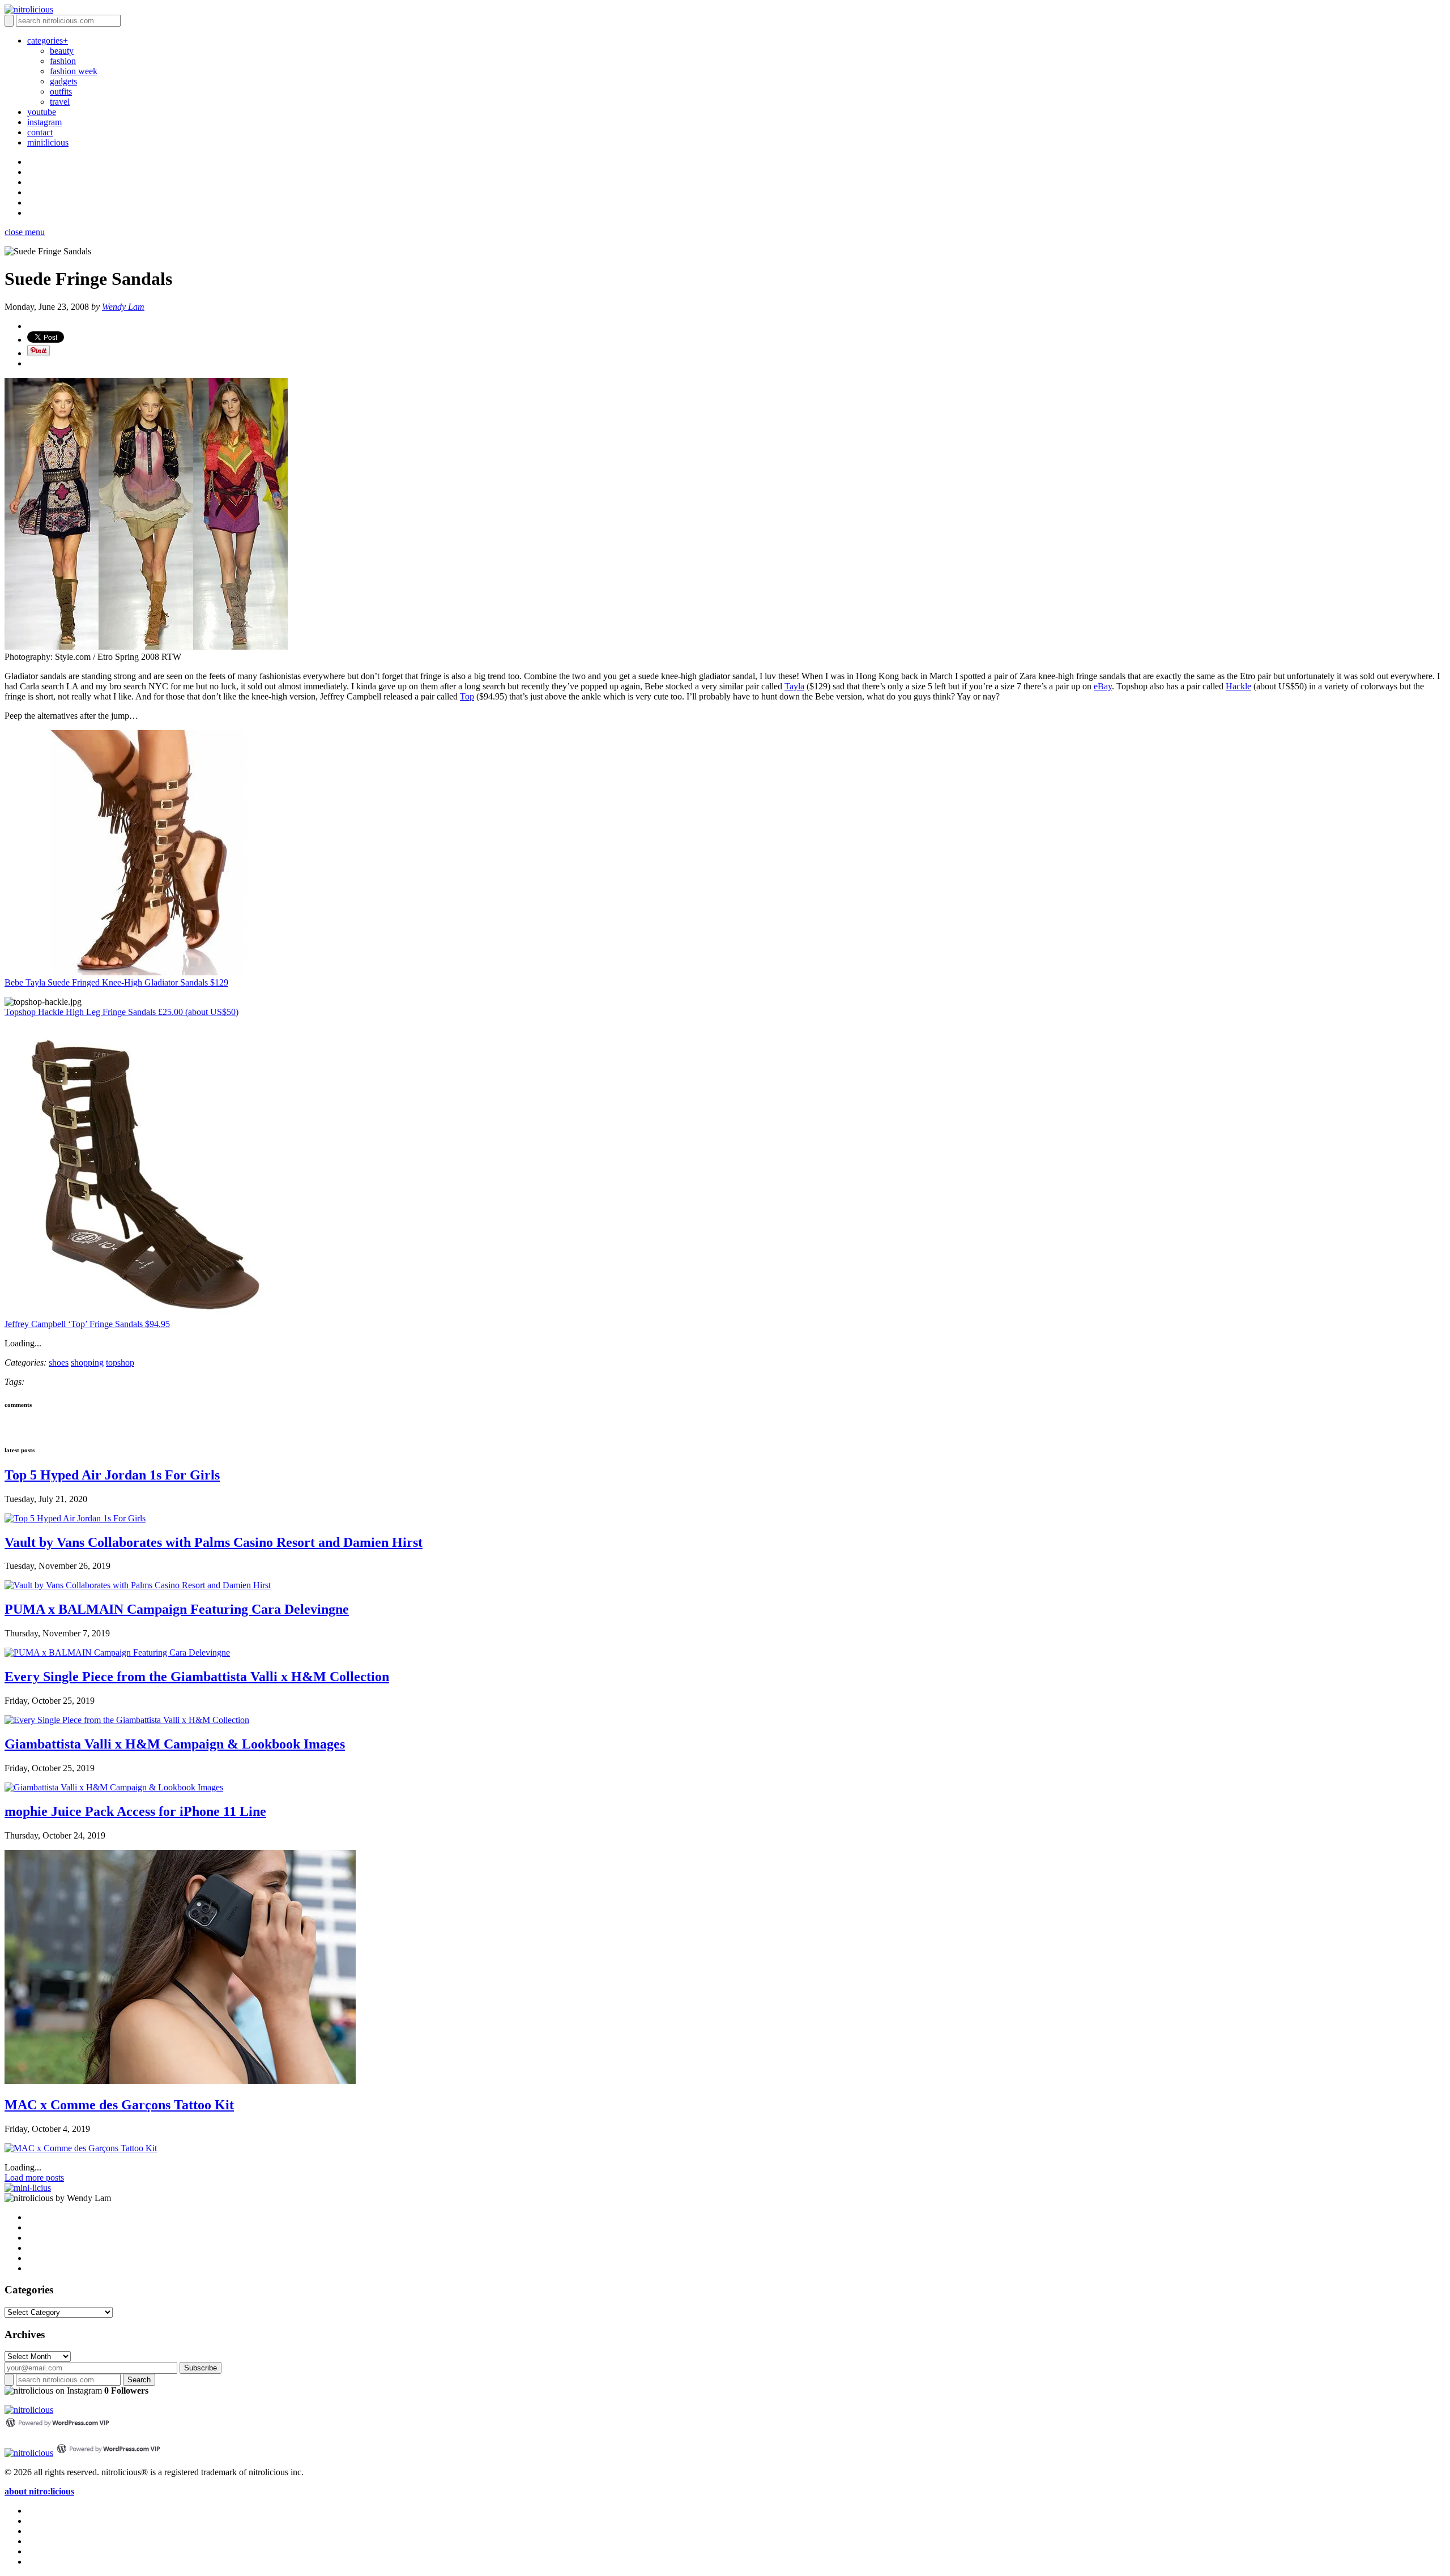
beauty (62, 51)
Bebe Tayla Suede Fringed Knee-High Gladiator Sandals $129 (116, 982)
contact (40, 132)
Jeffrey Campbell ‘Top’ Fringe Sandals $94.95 (87, 1324)
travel (60, 102)
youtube (42, 112)
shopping (87, 1362)
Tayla (794, 686)
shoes (59, 1362)
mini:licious (48, 142)
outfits (61, 91)
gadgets (63, 81)
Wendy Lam (123, 307)
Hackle (1238, 686)
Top (467, 696)
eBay (1103, 686)
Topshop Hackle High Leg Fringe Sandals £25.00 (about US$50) (121, 1012)
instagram (44, 122)
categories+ (48, 40)
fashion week (74, 71)
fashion (63, 61)
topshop (120, 1362)
